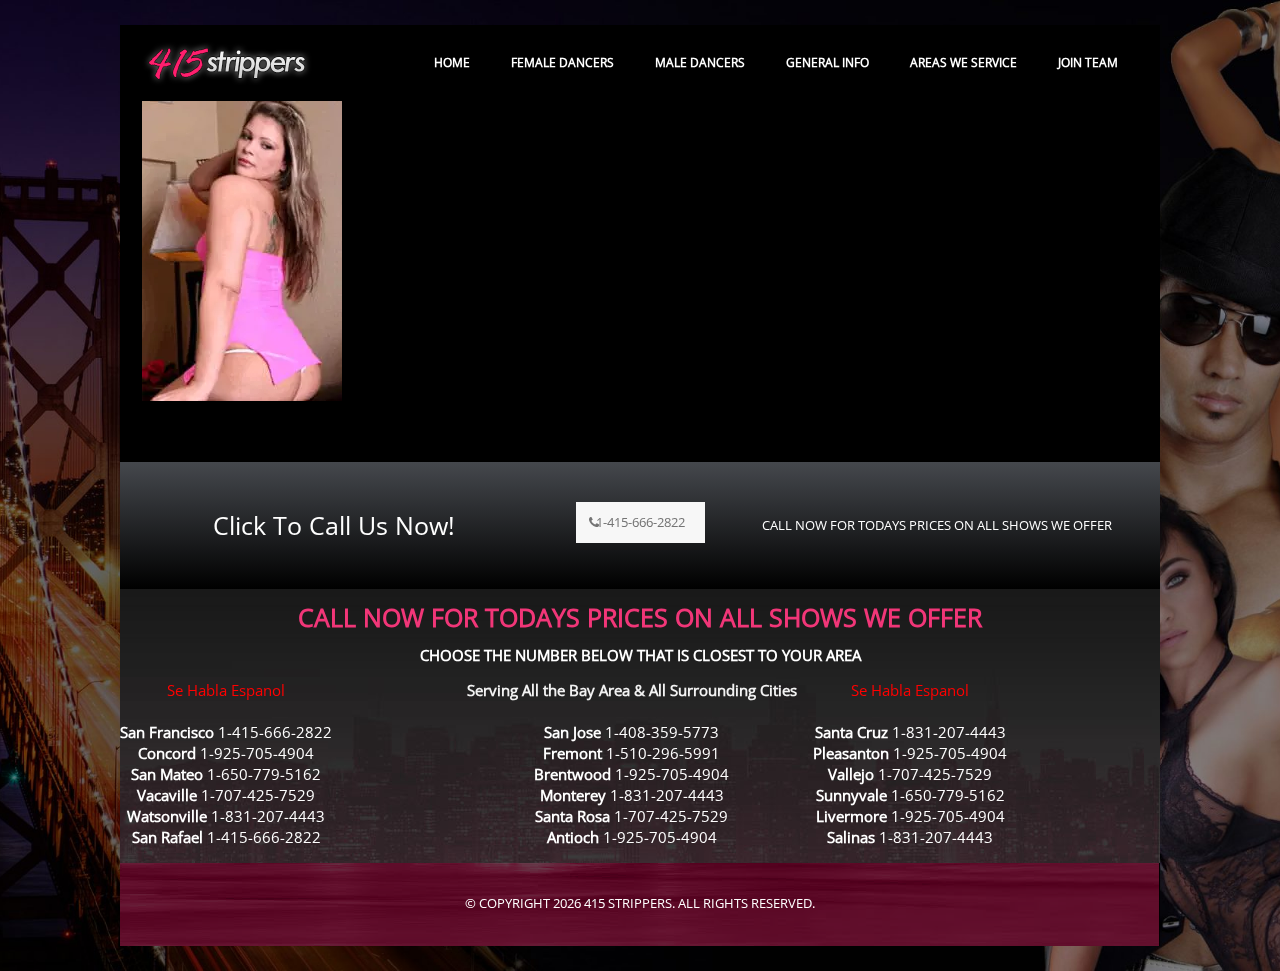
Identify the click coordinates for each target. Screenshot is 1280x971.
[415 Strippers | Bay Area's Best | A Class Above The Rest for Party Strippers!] (227, 62)
